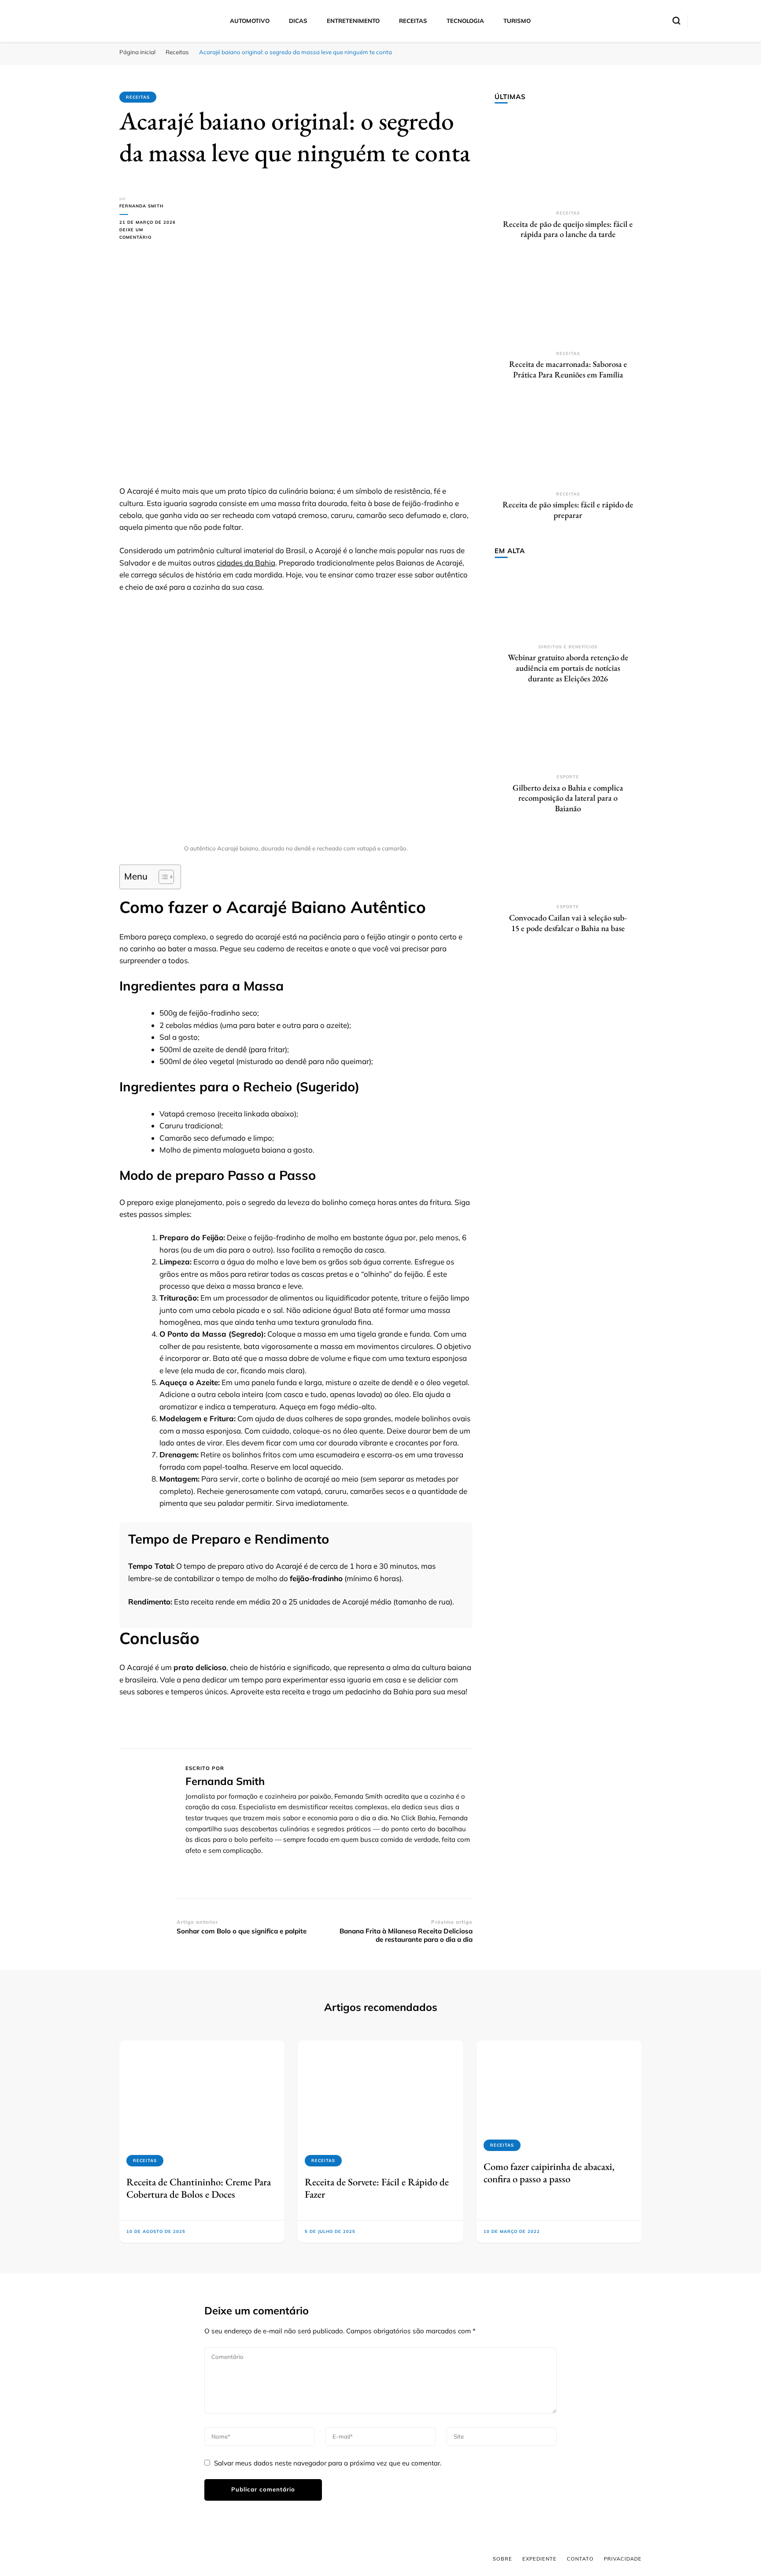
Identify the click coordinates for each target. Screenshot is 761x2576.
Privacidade (623, 2559)
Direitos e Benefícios (568, 647)
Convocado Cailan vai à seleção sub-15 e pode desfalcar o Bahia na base (568, 923)
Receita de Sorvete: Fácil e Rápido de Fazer (377, 2188)
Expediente (539, 2559)
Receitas (413, 21)
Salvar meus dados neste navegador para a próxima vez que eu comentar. (328, 2463)
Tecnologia (465, 21)
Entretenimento (353, 21)
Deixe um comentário (148, 234)
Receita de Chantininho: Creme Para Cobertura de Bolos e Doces (199, 2188)
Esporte (568, 777)
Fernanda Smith (141, 206)
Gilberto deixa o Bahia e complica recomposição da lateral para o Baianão (568, 798)
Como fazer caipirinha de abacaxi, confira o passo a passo (549, 2173)
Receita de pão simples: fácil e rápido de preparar (568, 510)
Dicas (298, 21)
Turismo (517, 21)
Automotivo (250, 21)
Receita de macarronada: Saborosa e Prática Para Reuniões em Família (568, 369)
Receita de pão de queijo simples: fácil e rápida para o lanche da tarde (568, 229)
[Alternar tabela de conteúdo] (162, 877)
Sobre (502, 2559)
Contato (580, 2559)
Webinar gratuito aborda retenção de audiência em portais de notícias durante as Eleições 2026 (568, 668)
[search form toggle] (676, 21)
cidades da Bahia (246, 563)
